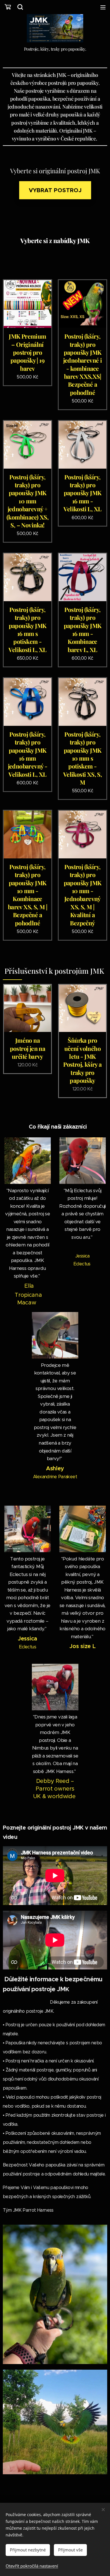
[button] (20, 7)
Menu (103, 7)
